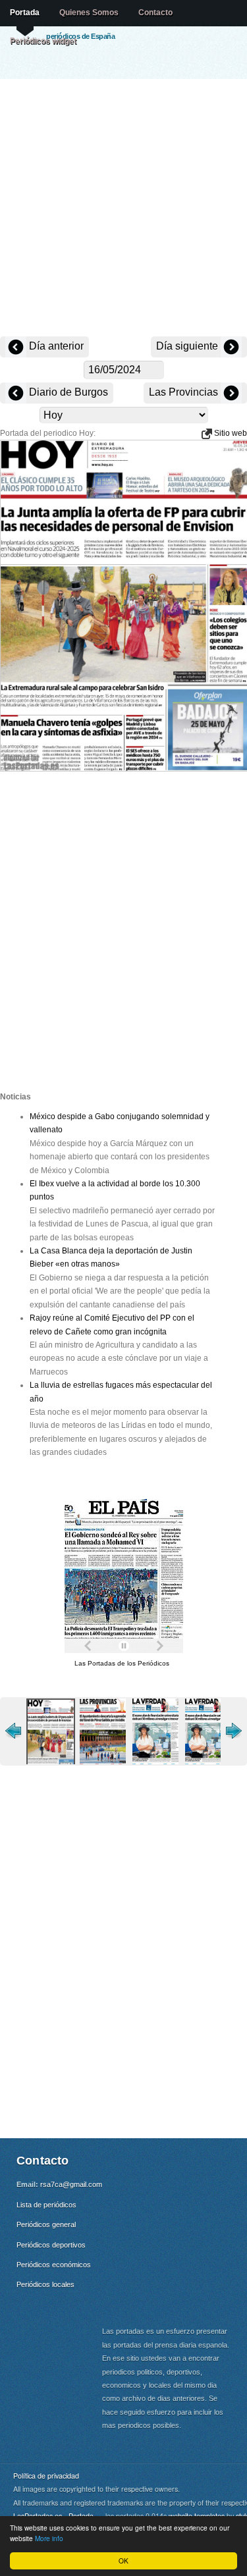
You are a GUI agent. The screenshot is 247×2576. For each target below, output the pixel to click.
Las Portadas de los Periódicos (122, 1663)
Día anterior (55, 346)
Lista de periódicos (46, 2205)
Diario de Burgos (67, 392)
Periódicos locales (45, 2284)
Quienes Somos (89, 13)
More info (49, 2538)
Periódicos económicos (54, 2265)
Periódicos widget (43, 41)
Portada (25, 13)
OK (123, 2561)
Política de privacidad (46, 2476)
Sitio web (230, 433)
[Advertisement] (123, 209)
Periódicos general (46, 2224)
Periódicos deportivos (51, 2245)
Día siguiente (188, 346)
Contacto (155, 13)
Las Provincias (185, 392)
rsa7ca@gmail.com (71, 2184)
